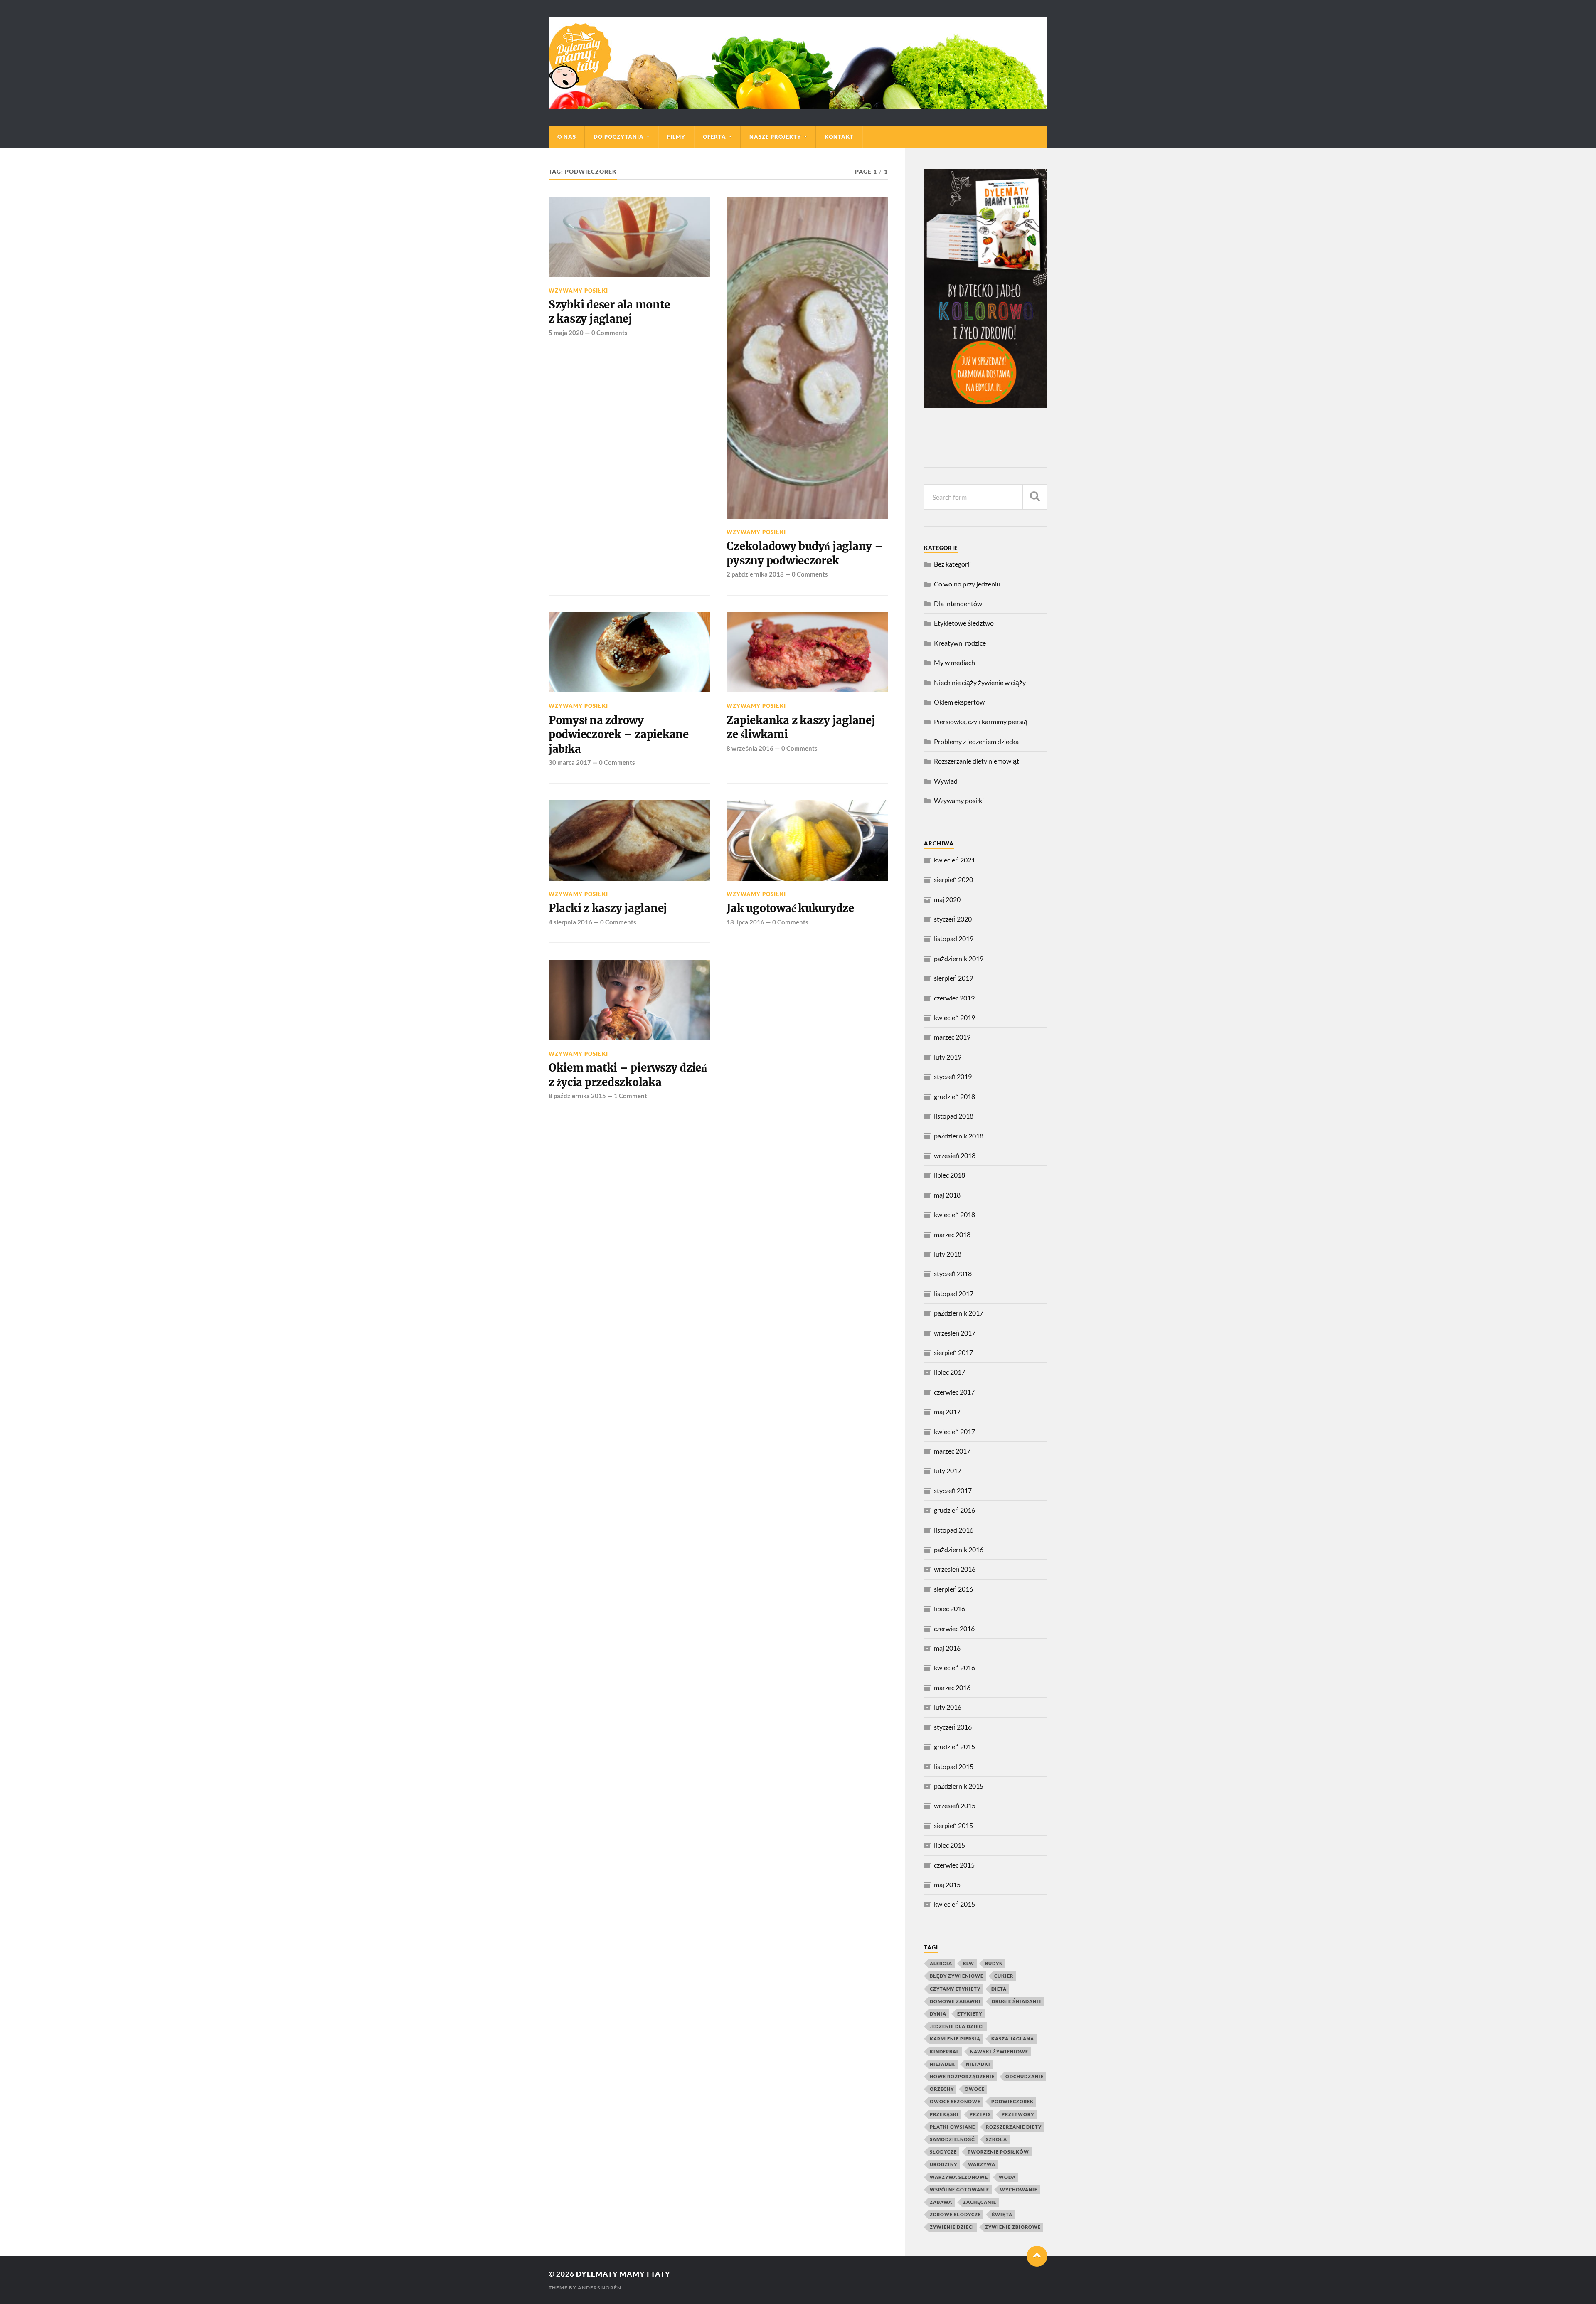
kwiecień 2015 (954, 1904)
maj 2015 (947, 1884)
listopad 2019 (954, 938)
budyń (994, 1963)
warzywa (982, 2164)
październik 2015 (959, 1786)
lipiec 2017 (949, 1372)
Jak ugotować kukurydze (790, 908)
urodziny (943, 2164)
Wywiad (946, 781)
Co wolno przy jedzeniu (967, 584)
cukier (1004, 1976)
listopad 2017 (954, 1293)
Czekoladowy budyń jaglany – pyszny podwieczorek (805, 553)
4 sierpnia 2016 (570, 922)
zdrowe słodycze (955, 2214)
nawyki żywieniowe (999, 2051)
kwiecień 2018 (954, 1214)
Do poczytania (619, 137)
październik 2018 (959, 1136)
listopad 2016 (954, 1530)
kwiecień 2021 (954, 860)
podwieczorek (1012, 2101)
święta (1002, 2214)
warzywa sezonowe (959, 2177)
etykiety (970, 2014)
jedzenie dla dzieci (957, 2026)
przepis (980, 2114)
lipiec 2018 (949, 1175)
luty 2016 (948, 1707)
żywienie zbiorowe (1013, 2227)
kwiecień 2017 (954, 1431)
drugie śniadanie (1017, 2001)
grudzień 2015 (954, 1746)
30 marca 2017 (570, 762)
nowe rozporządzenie (962, 2076)
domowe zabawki (955, 2001)
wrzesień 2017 (955, 1333)
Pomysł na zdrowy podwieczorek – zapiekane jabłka (619, 735)
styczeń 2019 (953, 1076)
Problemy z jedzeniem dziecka (976, 741)
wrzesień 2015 (955, 1805)
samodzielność (952, 2139)
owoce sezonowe (955, 2101)
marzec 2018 (952, 1234)
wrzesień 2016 (955, 1569)
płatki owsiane (952, 2127)
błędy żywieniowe (957, 1976)
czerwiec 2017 (954, 1392)
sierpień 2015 (953, 1825)
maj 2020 (947, 899)
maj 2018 (947, 1195)
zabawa (941, 2202)
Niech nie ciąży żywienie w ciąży (980, 682)
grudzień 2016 (954, 1510)
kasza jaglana (1013, 2039)
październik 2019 (959, 958)
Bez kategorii (952, 564)
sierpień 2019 (953, 978)
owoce (975, 2089)
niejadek (942, 2064)
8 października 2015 (577, 1096)
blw (969, 1963)
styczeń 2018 (953, 1273)
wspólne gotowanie (959, 2189)
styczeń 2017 (953, 1490)
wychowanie (1019, 2189)
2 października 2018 (755, 574)
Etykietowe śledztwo (964, 623)
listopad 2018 (954, 1116)
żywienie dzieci (952, 2227)
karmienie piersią (955, 2039)
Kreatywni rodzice (960, 643)
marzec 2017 (952, 1451)
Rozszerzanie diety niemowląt (977, 761)
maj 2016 (947, 1648)
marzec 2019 (952, 1037)
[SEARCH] (1035, 497)
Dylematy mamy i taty (623, 2274)
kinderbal (945, 2051)
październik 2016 (959, 1549)
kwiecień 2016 (954, 1667)
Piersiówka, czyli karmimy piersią (981, 721)
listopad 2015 (954, 1766)
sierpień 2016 (953, 1589)
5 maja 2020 (566, 333)
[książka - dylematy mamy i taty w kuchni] (986, 405)
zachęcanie (980, 2202)
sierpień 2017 (953, 1352)
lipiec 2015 (949, 1845)
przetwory (1018, 2114)
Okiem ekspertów (959, 702)
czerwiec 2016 (954, 1628)
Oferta (714, 137)
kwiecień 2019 (954, 1017)
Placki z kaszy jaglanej (608, 908)
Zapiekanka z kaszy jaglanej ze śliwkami (801, 727)
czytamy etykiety (955, 1989)
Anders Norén (600, 2288)
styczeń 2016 (953, 1727)
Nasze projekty (775, 137)
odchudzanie (1025, 2076)
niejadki (978, 2064)
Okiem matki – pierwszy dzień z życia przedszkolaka (628, 1075)
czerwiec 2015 (954, 1865)
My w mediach (954, 662)
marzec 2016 (952, 1687)
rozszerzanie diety (1014, 2127)
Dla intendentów (958, 603)
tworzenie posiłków (998, 2152)
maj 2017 (947, 1411)
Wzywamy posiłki (578, 291)
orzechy (942, 2089)
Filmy (676, 137)
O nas (567, 137)
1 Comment (631, 1096)
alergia (941, 1963)
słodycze (943, 2152)
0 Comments (610, 333)
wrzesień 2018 (955, 1155)
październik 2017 (959, 1313)
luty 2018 (948, 1254)
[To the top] (1037, 2256)
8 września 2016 (750, 748)
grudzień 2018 (954, 1096)
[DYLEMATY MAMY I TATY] (798, 63)
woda (1007, 2177)
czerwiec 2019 (954, 998)
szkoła (996, 2139)
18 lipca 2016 (745, 922)
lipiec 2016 (949, 1608)
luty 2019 (948, 1057)
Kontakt (839, 137)
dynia (938, 2014)
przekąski (944, 2114)
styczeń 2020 (953, 919)
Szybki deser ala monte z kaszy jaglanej (609, 312)
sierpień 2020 (953, 879)
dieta (999, 1989)
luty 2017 (948, 1470)
